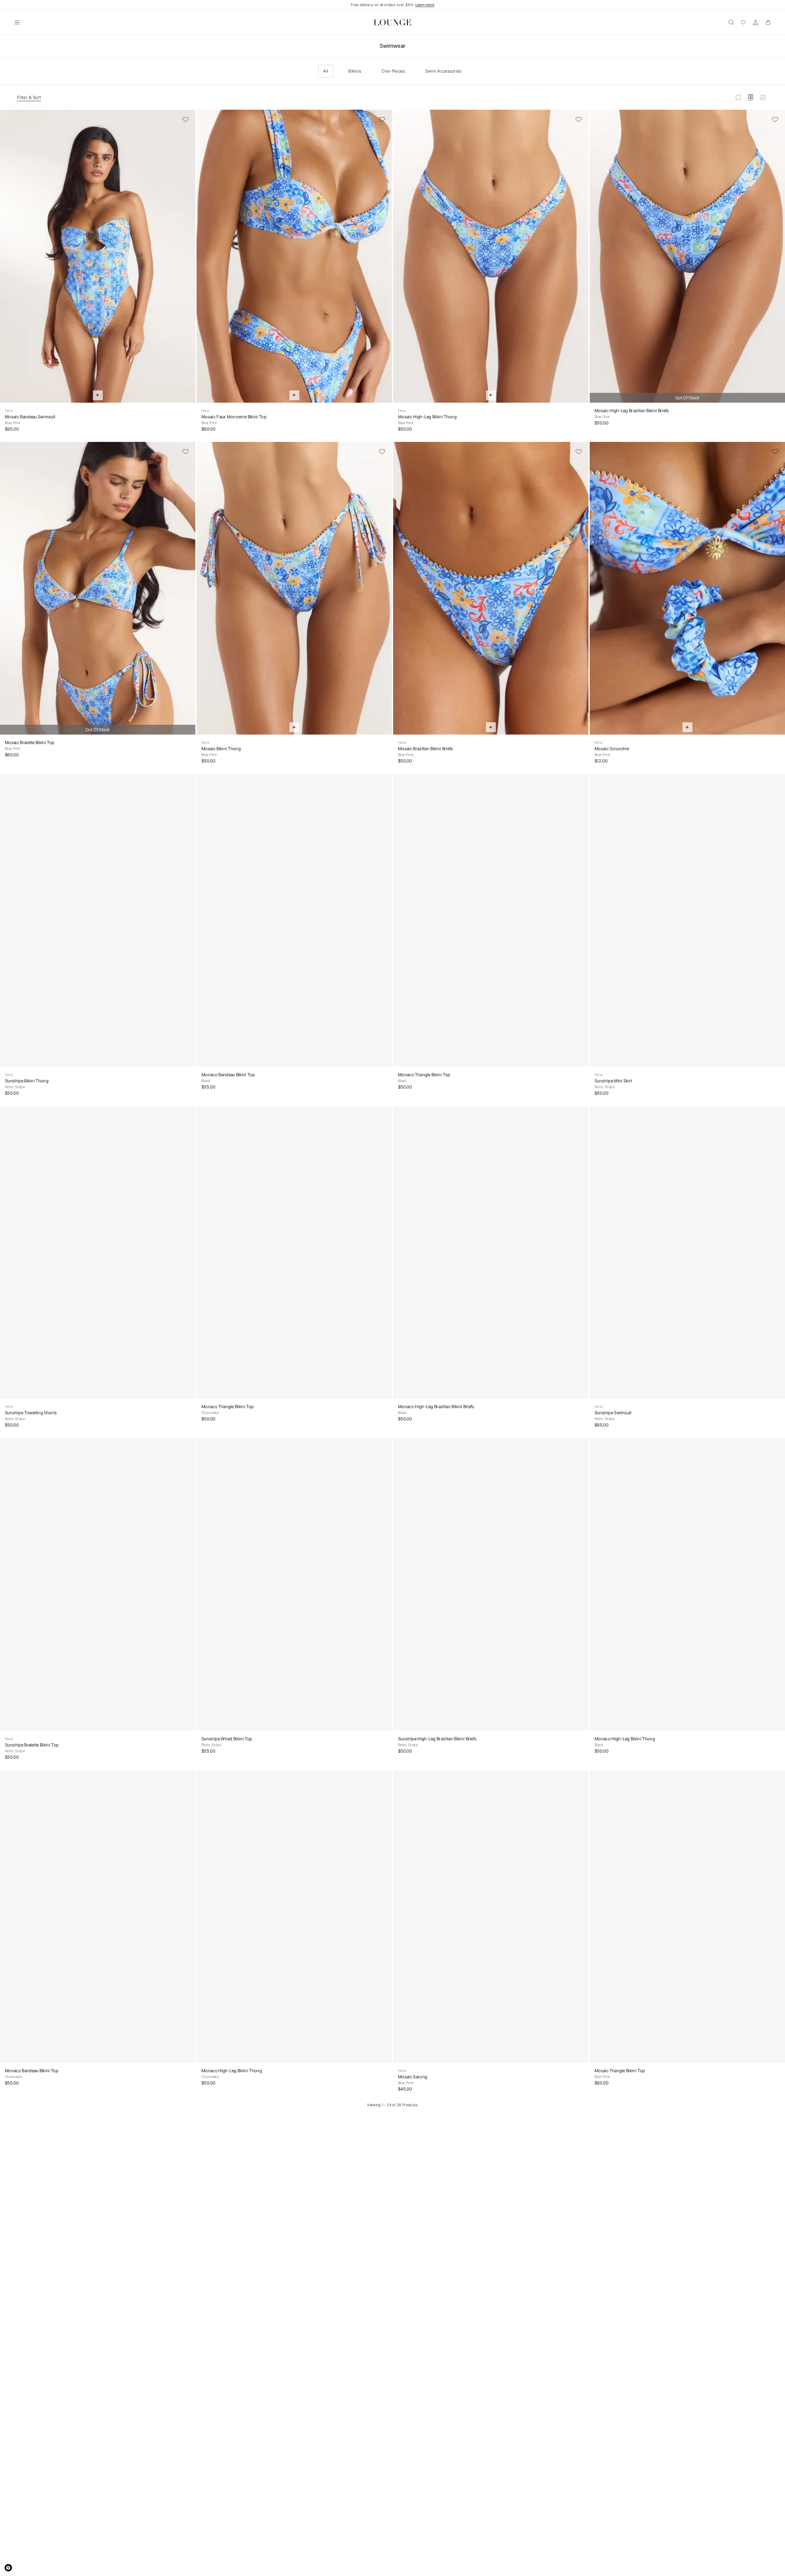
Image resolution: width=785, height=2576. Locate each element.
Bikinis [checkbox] (355, 71)
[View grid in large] (738, 97)
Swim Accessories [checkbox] (444, 71)
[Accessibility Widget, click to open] (8, 2568)
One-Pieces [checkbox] (393, 71)
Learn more (425, 5)
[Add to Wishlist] (186, 120)
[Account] (756, 22)
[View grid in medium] (751, 97)
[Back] (9, 260)
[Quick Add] (98, 395)
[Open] (17, 22)
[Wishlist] (743, 22)
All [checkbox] (326, 71)
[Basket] (768, 22)
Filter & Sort (29, 97)
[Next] (187, 260)
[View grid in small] (763, 97)
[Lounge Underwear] (393, 22)
